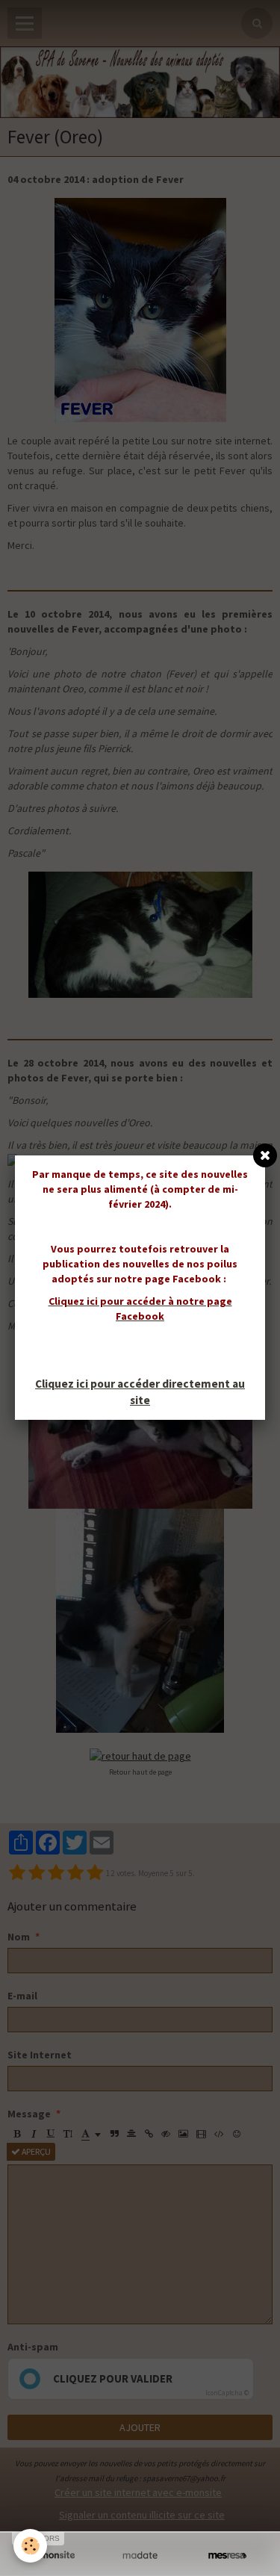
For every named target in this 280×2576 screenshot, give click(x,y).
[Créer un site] (53, 2555)
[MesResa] (227, 2555)
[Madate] (140, 2555)
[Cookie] (30, 2546)
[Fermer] (265, 1155)
